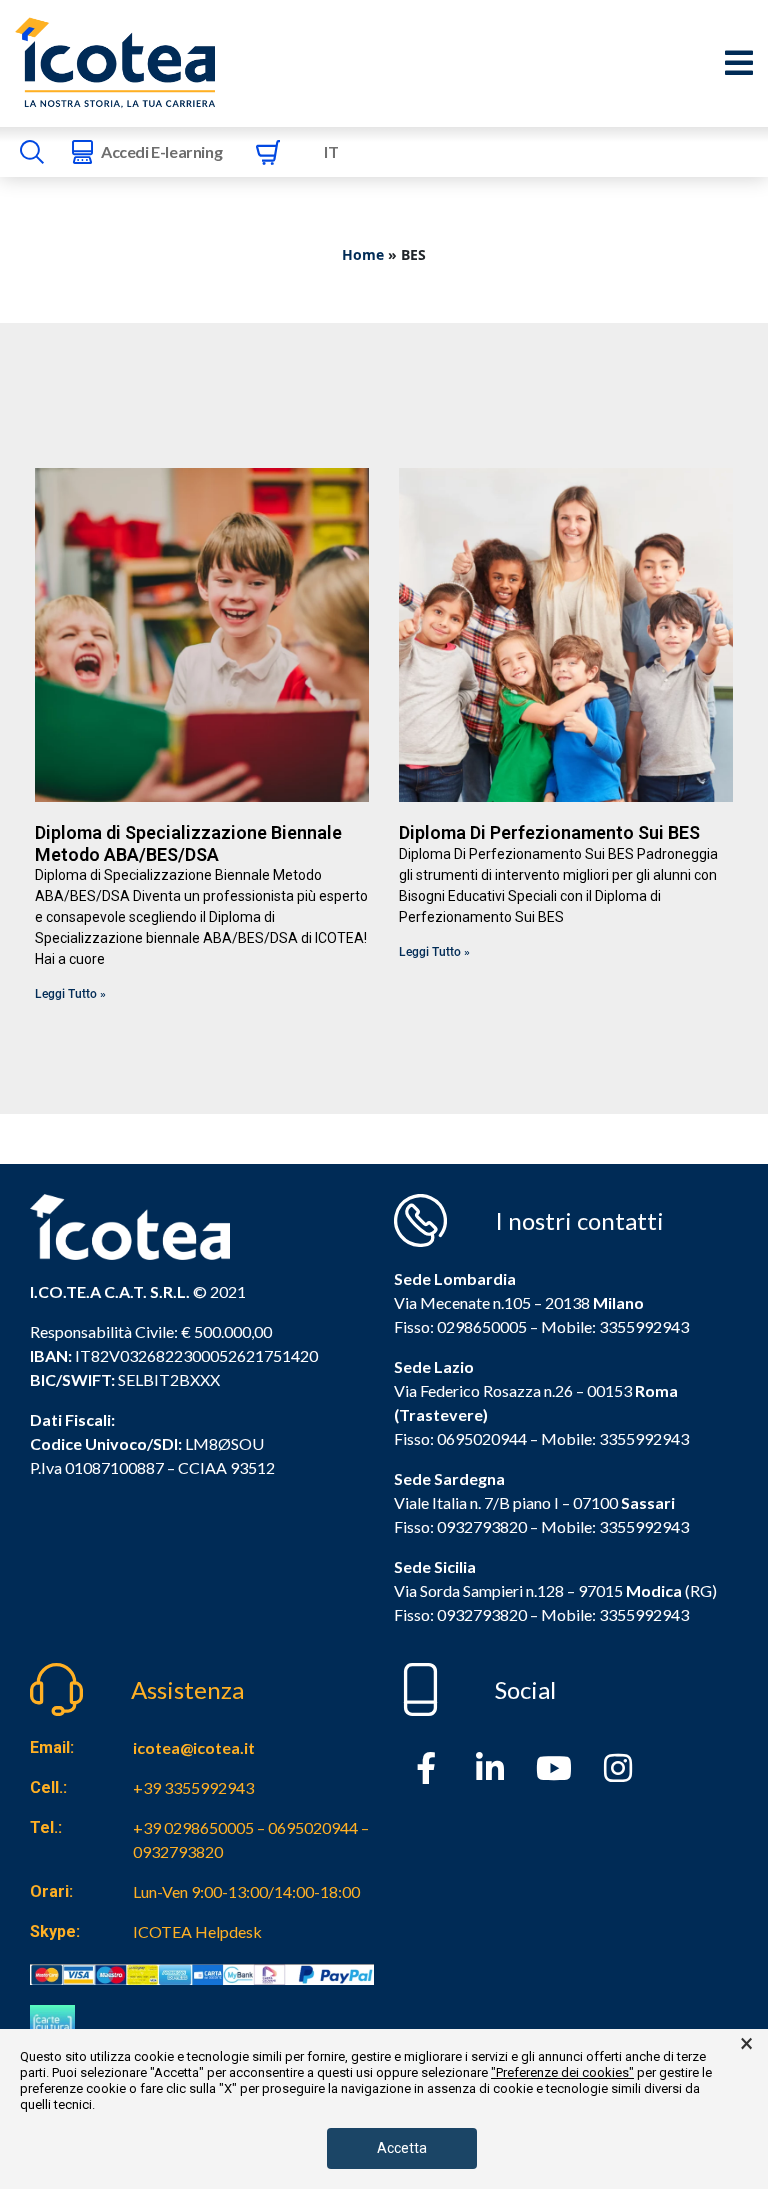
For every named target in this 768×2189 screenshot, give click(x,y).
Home (363, 254)
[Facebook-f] (426, 1768)
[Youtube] (554, 1768)
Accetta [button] (402, 2148)
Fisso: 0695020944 (460, 1438)
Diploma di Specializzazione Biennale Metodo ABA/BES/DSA (188, 843)
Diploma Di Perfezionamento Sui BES (549, 832)
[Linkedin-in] (490, 1768)
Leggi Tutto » (70, 994)
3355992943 (644, 1326)
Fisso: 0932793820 (460, 1526)
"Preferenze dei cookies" (562, 2072)
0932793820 (482, 1614)
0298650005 (482, 1326)
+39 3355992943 (193, 1787)
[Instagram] (618, 1768)
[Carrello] (268, 152)
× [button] (746, 2044)
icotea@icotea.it (194, 1747)
